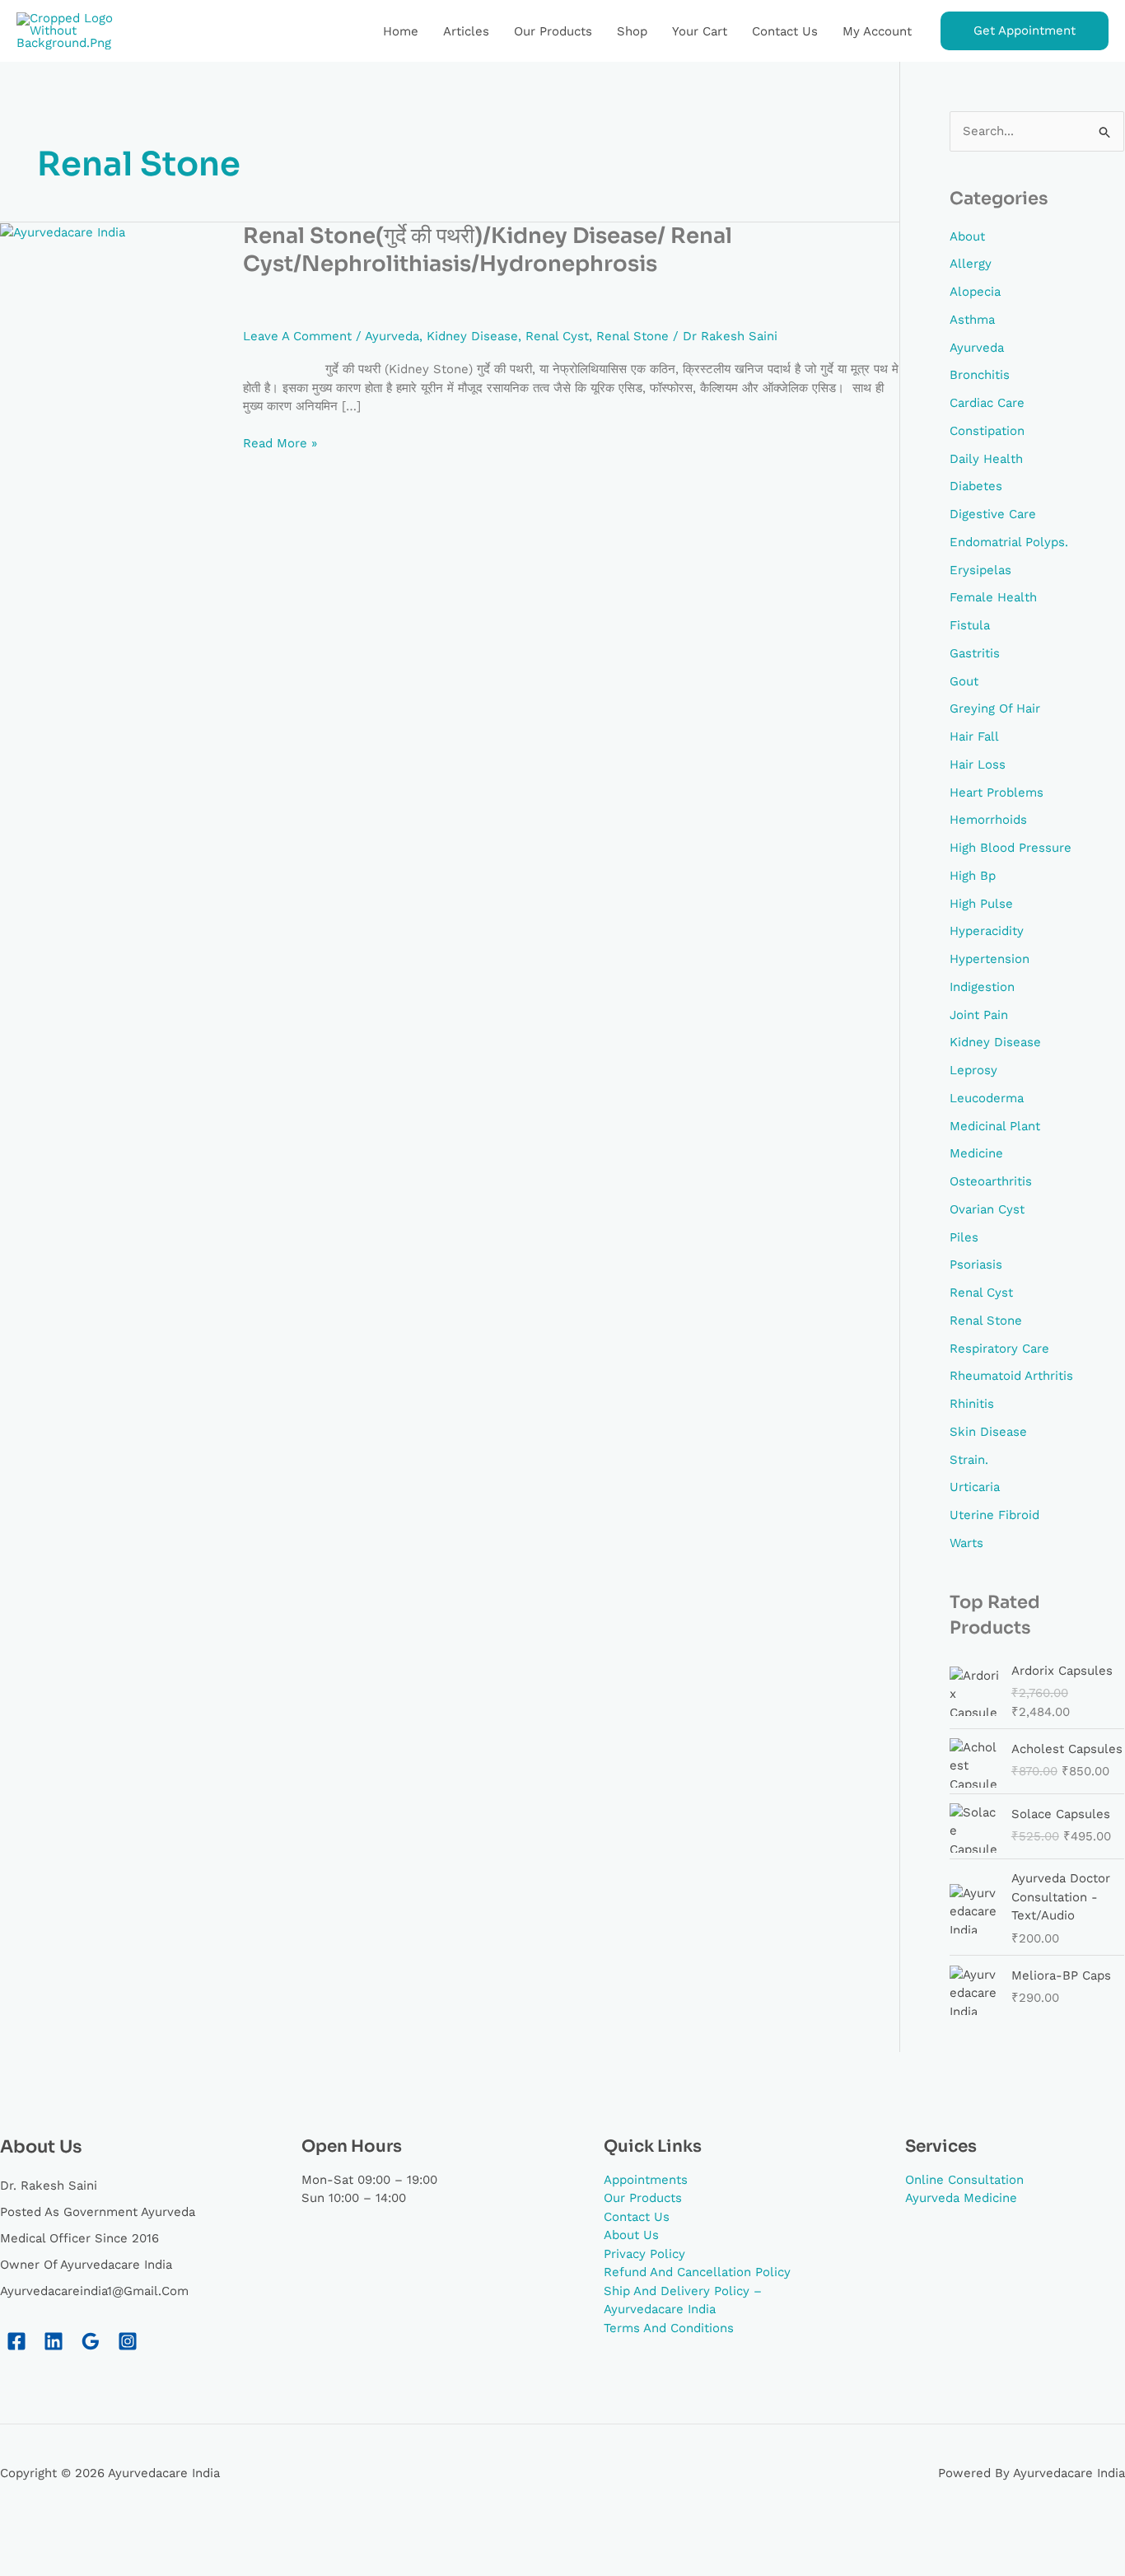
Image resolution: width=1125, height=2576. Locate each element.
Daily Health (986, 459)
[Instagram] (128, 2341)
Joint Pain (979, 1015)
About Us (631, 2235)
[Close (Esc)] (243, 2536)
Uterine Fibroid (994, 1515)
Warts (966, 1543)
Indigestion (982, 987)
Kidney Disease (472, 336)
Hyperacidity (987, 931)
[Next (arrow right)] (103, 2563)
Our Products (553, 31)
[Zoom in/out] (33, 2536)
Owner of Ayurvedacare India (86, 2265)
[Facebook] (16, 2341)
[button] (1025, 31)
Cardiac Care (987, 403)
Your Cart (700, 31)
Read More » (280, 442)
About (967, 236)
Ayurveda (392, 336)
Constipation (987, 431)
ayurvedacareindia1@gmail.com (94, 2291)
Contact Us (785, 31)
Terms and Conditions (669, 2328)
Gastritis (975, 653)
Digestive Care (993, 514)
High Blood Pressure (1011, 848)
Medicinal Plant (995, 1126)
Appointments (646, 2180)
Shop (632, 31)
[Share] (173, 2536)
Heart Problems (997, 792)
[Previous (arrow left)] (33, 2563)
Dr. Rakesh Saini (49, 2186)
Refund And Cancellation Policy (697, 2272)
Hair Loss (978, 764)
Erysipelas (980, 570)
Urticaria (975, 1487)
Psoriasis (976, 1265)
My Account (877, 31)
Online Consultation (964, 2180)
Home (401, 31)
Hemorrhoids (988, 820)
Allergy (971, 264)
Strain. (969, 1460)
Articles (466, 31)
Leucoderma (987, 1098)
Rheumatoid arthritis (1011, 1376)
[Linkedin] (54, 2341)
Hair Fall (974, 736)
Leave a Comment (297, 336)
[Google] (91, 2341)
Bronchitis (980, 375)
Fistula (970, 625)
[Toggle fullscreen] (103, 2536)
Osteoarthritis (991, 1181)
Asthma (972, 320)
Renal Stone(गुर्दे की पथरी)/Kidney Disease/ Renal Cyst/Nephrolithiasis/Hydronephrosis (488, 250)
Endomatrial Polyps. (1009, 542)
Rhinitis (972, 1404)
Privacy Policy (644, 2254)
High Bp (973, 876)
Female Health (993, 597)
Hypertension (990, 959)
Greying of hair (995, 708)
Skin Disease (988, 1432)
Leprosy (973, 1070)
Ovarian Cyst (987, 1209)
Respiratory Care (999, 1349)
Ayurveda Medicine (961, 2198)
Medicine (976, 1153)
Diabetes (976, 486)
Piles (964, 1237)
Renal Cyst (557, 336)
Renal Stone (633, 336)
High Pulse (981, 904)
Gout (964, 681)
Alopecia (975, 292)
